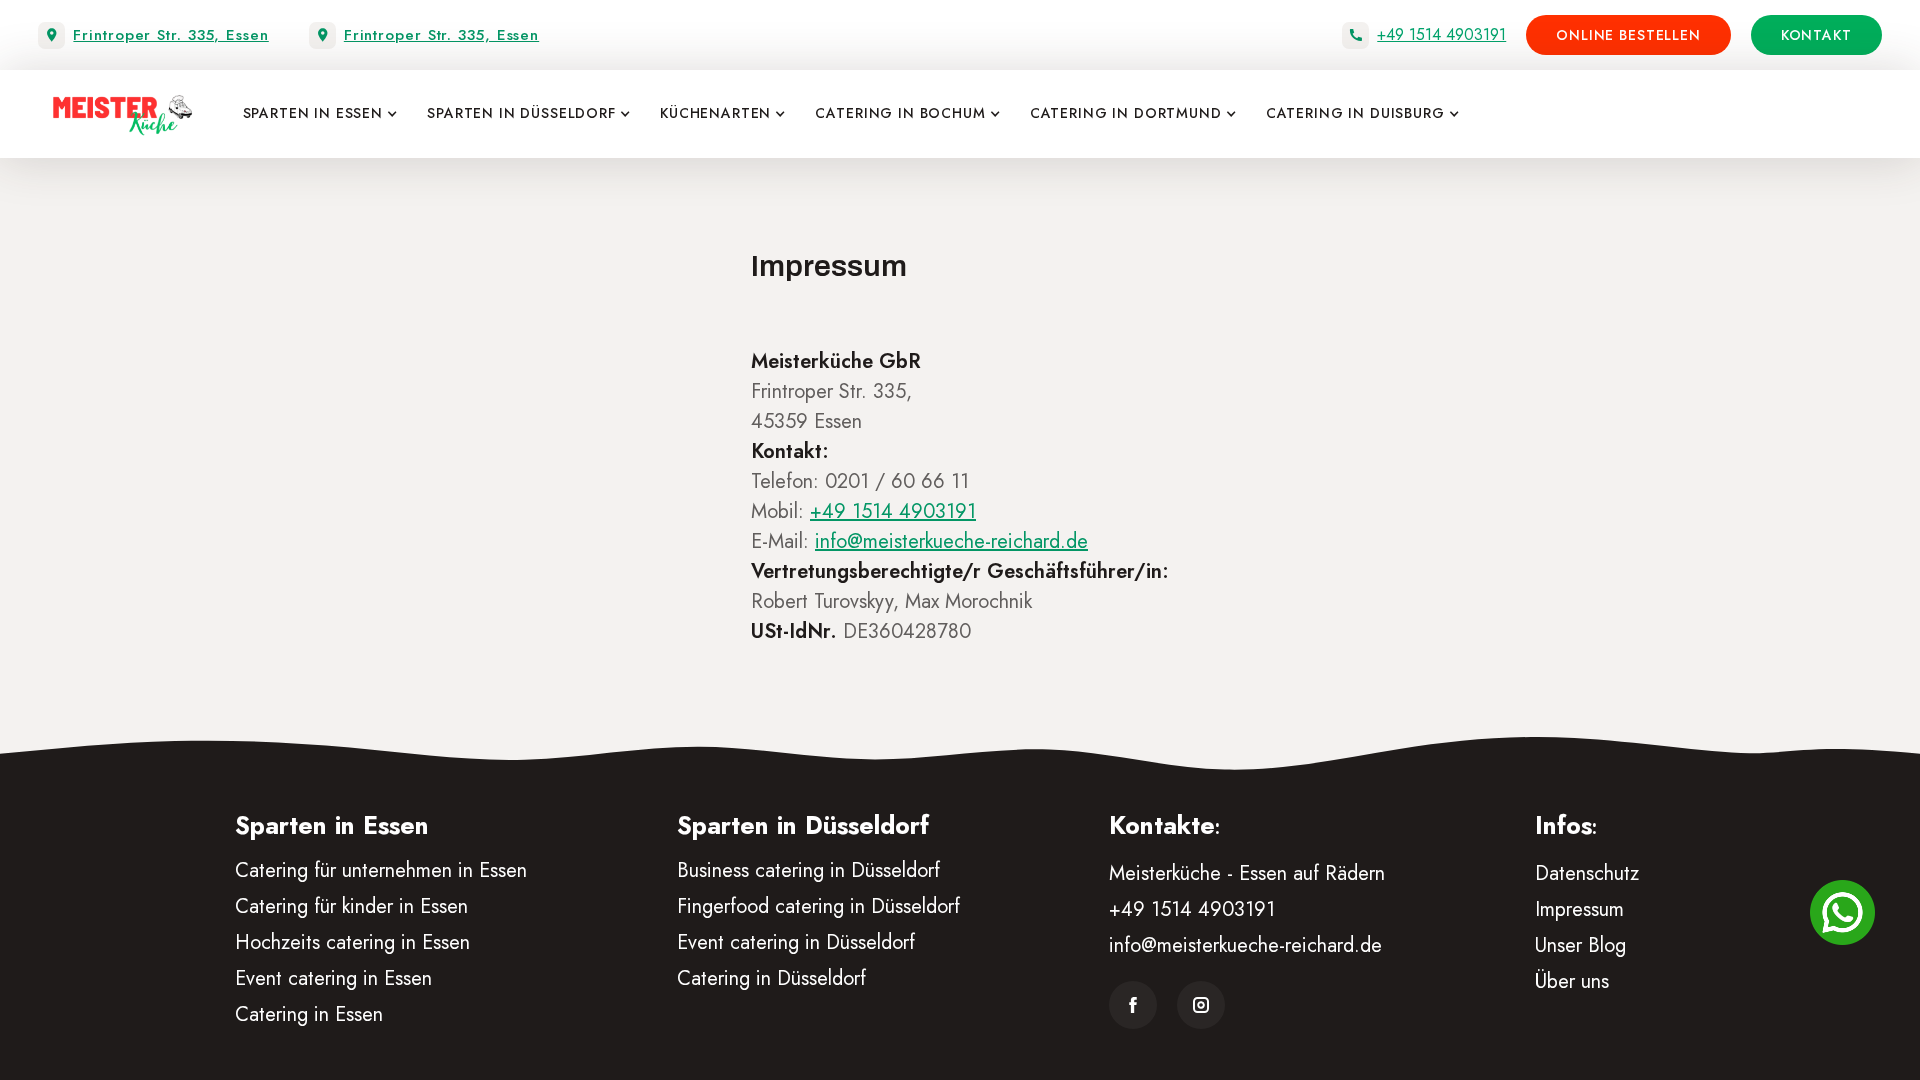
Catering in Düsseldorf (771, 978)
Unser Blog (1580, 945)
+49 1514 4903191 (1441, 35)
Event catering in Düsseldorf (796, 942)
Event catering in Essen (333, 978)
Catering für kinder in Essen (351, 906)
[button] (315, 113)
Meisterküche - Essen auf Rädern (1247, 873)
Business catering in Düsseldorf (808, 870)
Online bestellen (1628, 35)
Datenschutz (1587, 873)
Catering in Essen (309, 1014)
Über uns (1572, 981)
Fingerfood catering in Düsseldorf (818, 906)
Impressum (1579, 909)
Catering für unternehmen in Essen (381, 870)
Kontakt (1816, 35)
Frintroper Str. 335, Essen (170, 35)
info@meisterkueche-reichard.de (1245, 945)
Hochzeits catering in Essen (352, 942)
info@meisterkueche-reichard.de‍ (951, 541)
